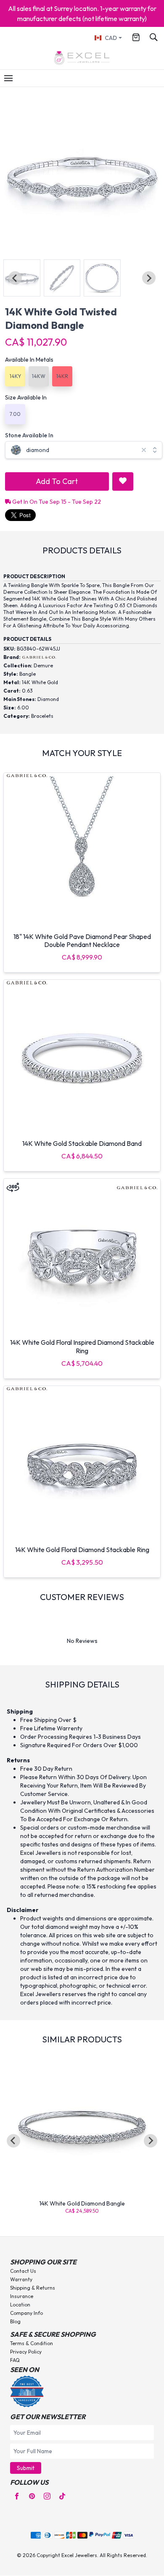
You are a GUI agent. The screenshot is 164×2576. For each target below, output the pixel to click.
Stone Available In (29, 435)
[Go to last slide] (13, 2141)
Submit (26, 2468)
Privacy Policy (26, 2352)
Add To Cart (57, 481)
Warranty (21, 2279)
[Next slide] (149, 278)
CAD (111, 38)
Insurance (22, 2296)
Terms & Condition (32, 2343)
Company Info (26, 2313)
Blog (15, 2321)
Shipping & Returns (33, 2288)
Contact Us (23, 2271)
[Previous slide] (15, 278)
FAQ (15, 2360)
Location (20, 2305)
